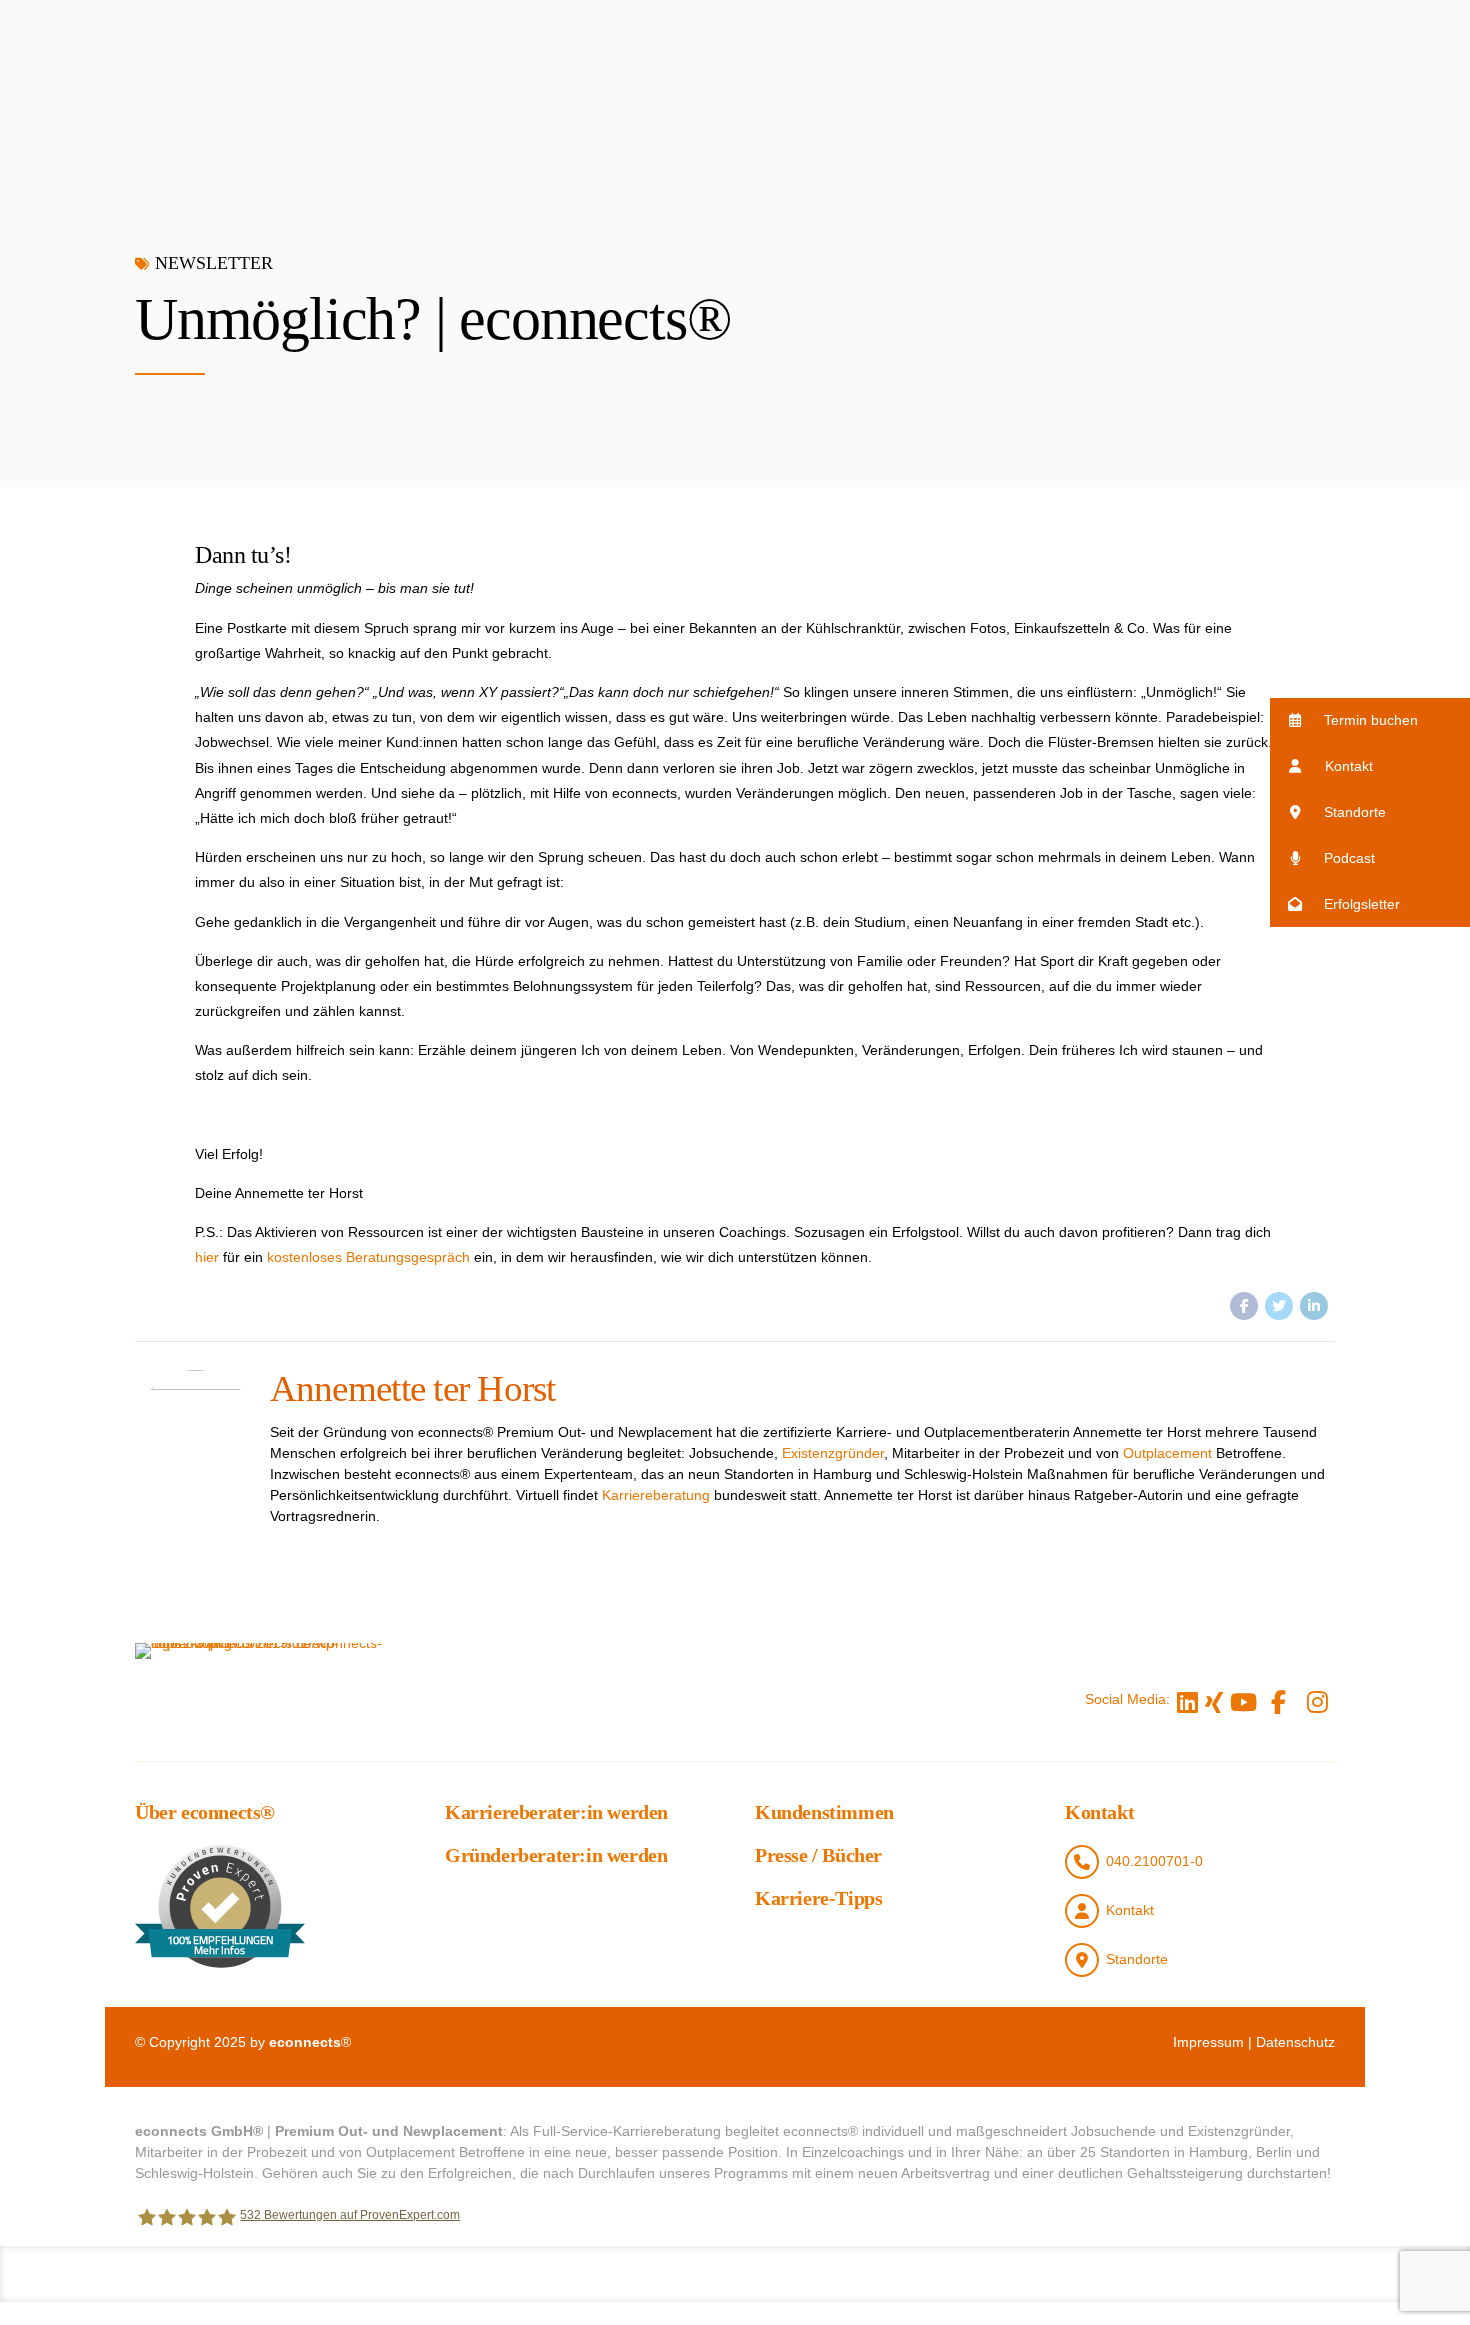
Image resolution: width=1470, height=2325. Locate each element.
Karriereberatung (656, 1495)
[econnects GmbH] (265, 1699)
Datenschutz (1295, 2042)
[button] (1370, 720)
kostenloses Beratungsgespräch (368, 1257)
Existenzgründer (833, 1453)
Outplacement (1167, 1453)
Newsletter (214, 263)
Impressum (1208, 2042)
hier (207, 1257)
